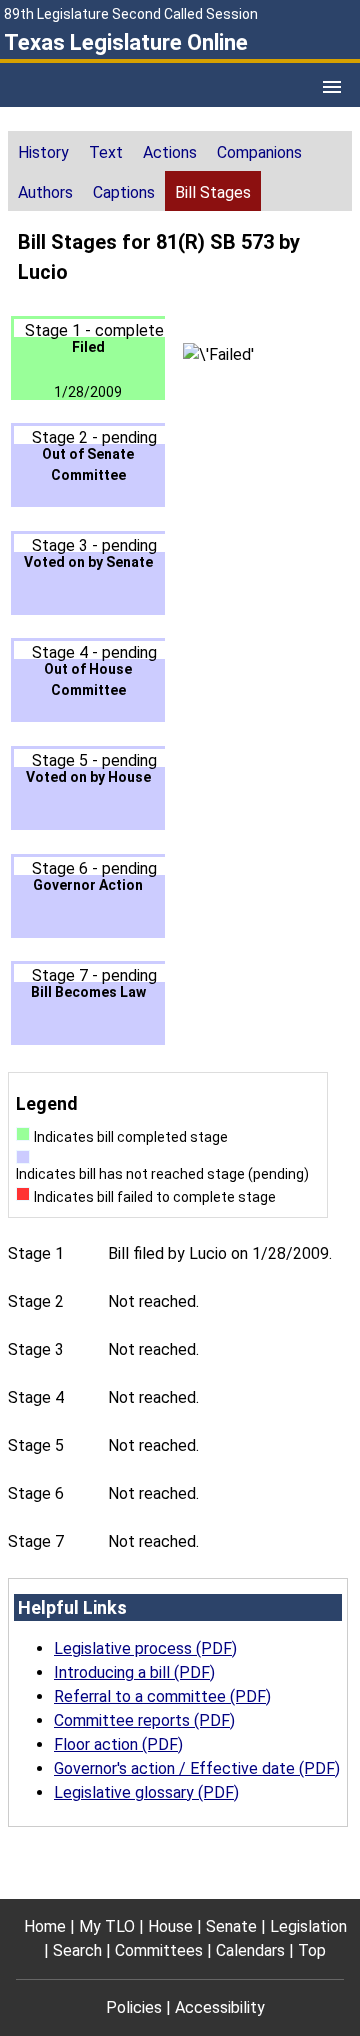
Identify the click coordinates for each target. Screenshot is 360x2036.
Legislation (308, 1926)
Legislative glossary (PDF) (146, 1792)
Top (312, 1950)
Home (45, 1926)
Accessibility (220, 2007)
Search (77, 1950)
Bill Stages (213, 192)
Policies (134, 2007)
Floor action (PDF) (118, 1744)
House (170, 1926)
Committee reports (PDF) (144, 1720)
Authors (45, 192)
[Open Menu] (332, 87)
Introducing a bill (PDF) (134, 1672)
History (43, 152)
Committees (159, 1950)
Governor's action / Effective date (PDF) (197, 1768)
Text (106, 152)
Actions (170, 152)
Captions (124, 192)
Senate (231, 1926)
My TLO (107, 1926)
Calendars (250, 1950)
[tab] (43, 151)
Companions (259, 152)
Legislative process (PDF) (145, 1648)
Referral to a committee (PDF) (162, 1696)
